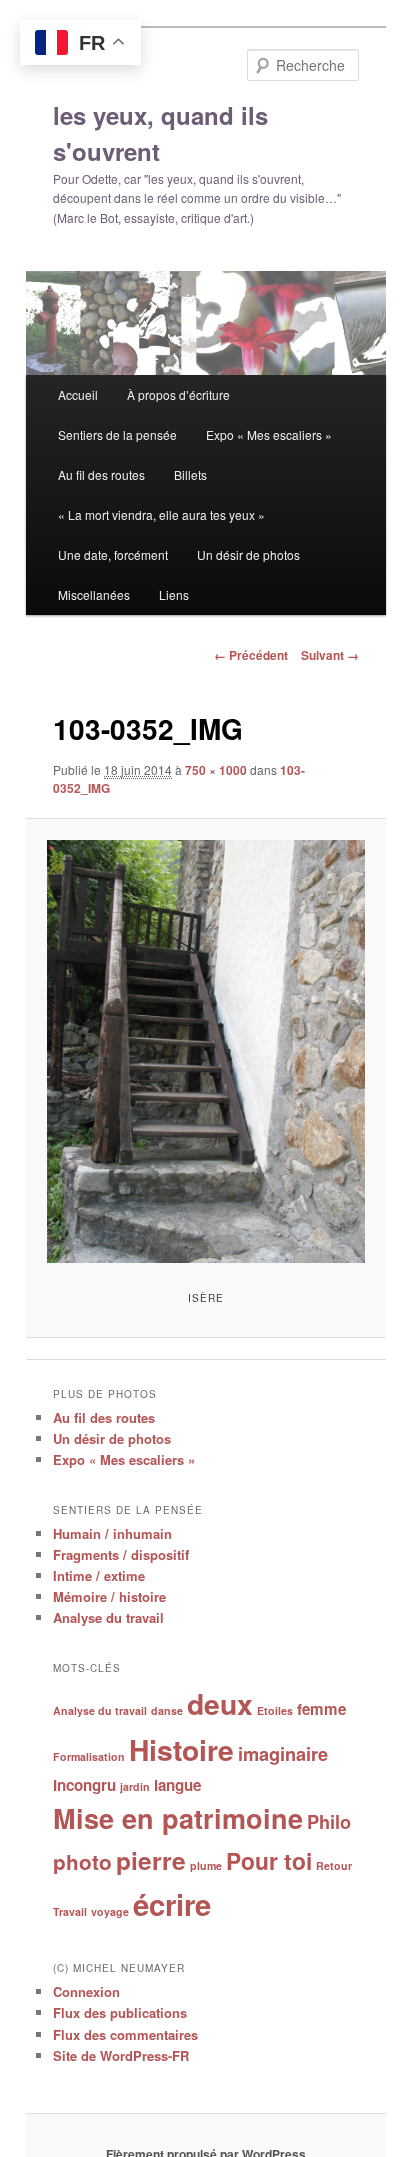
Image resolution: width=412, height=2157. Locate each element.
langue (177, 1785)
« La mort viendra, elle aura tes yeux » (161, 514)
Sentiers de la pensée (117, 434)
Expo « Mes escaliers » (269, 434)
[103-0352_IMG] (205, 1051)
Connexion (86, 1991)
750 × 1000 (216, 770)
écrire (172, 1904)
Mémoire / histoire (109, 1596)
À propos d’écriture (178, 394)
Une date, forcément (113, 554)
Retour (334, 1865)
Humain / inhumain (112, 1533)
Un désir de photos (248, 554)
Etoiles (275, 1710)
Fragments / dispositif (121, 1554)
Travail (70, 1911)
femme (321, 1709)
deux (220, 1703)
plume (206, 1865)
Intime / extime (99, 1575)
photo (82, 1861)
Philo (329, 1821)
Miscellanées (94, 594)
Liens (174, 594)
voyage (110, 1911)
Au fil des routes (101, 474)
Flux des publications (120, 2012)
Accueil (78, 394)
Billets (190, 474)
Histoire (181, 1749)
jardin (135, 1786)
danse (167, 1710)
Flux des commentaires (125, 2034)
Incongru (84, 1785)
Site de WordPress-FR (121, 2055)
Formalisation (89, 1756)
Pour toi (269, 1860)
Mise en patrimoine (178, 1818)
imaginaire (283, 1753)
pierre (151, 1860)
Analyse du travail (108, 1617)
